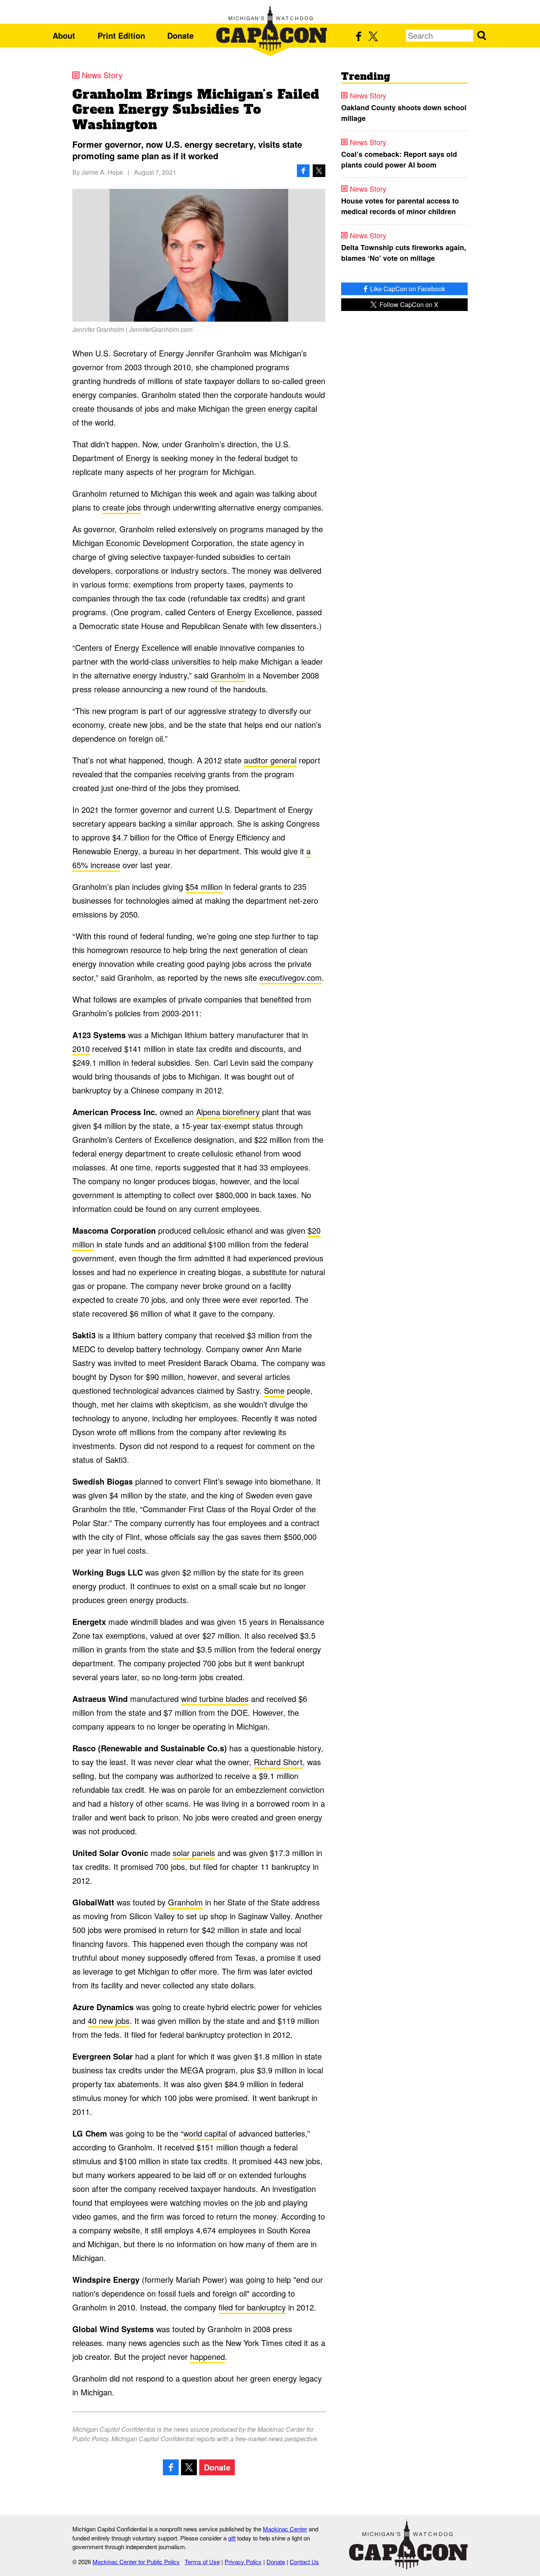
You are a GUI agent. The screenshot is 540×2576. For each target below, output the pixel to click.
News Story (102, 75)
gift (232, 2538)
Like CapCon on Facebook (407, 289)
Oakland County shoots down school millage (404, 113)
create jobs (122, 507)
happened (208, 2356)
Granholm (228, 675)
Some (274, 1390)
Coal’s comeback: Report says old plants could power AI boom (399, 159)
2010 (81, 1049)
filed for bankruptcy (252, 2307)
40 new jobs (109, 2021)
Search (481, 36)
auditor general (270, 760)
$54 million (204, 887)
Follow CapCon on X (408, 304)
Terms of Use (202, 2562)
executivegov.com (291, 977)
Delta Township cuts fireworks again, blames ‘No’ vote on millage (404, 253)
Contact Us (304, 2562)
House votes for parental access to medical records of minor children (400, 206)
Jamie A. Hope (102, 172)
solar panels (194, 1853)
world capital (205, 2133)
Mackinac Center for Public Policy (136, 2562)
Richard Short (278, 1762)
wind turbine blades (215, 1699)
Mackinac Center (285, 2529)
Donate (180, 35)
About (64, 35)
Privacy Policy (243, 2562)
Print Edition (121, 35)
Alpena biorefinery (228, 1112)
